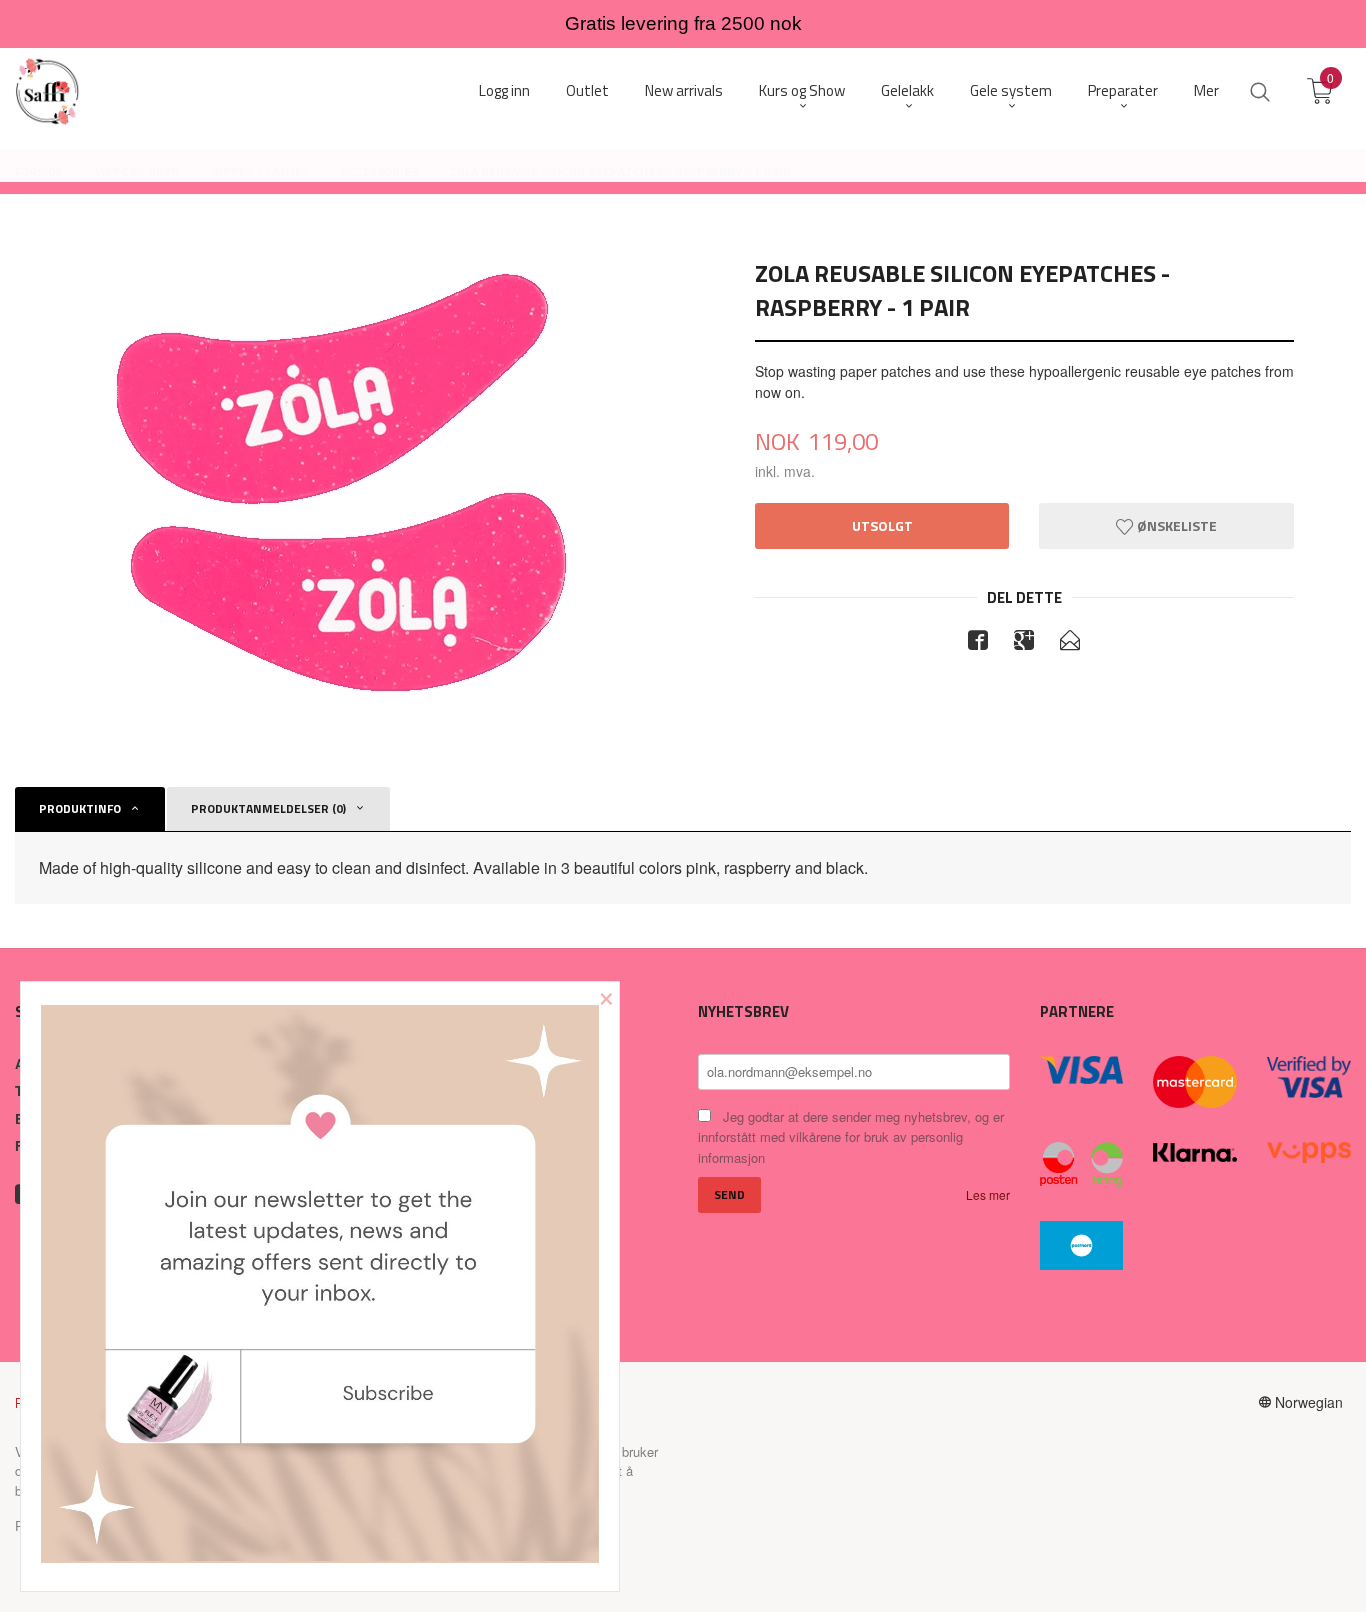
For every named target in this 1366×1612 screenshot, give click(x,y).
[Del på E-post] (1070, 643)
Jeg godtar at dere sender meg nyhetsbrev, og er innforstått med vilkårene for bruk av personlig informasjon (851, 1137)
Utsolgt (882, 525)
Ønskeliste (1175, 525)
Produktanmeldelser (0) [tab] (268, 808)
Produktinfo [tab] (80, 808)
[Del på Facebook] (978, 643)
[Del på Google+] (1024, 643)
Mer (1206, 90)
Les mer (988, 1194)
